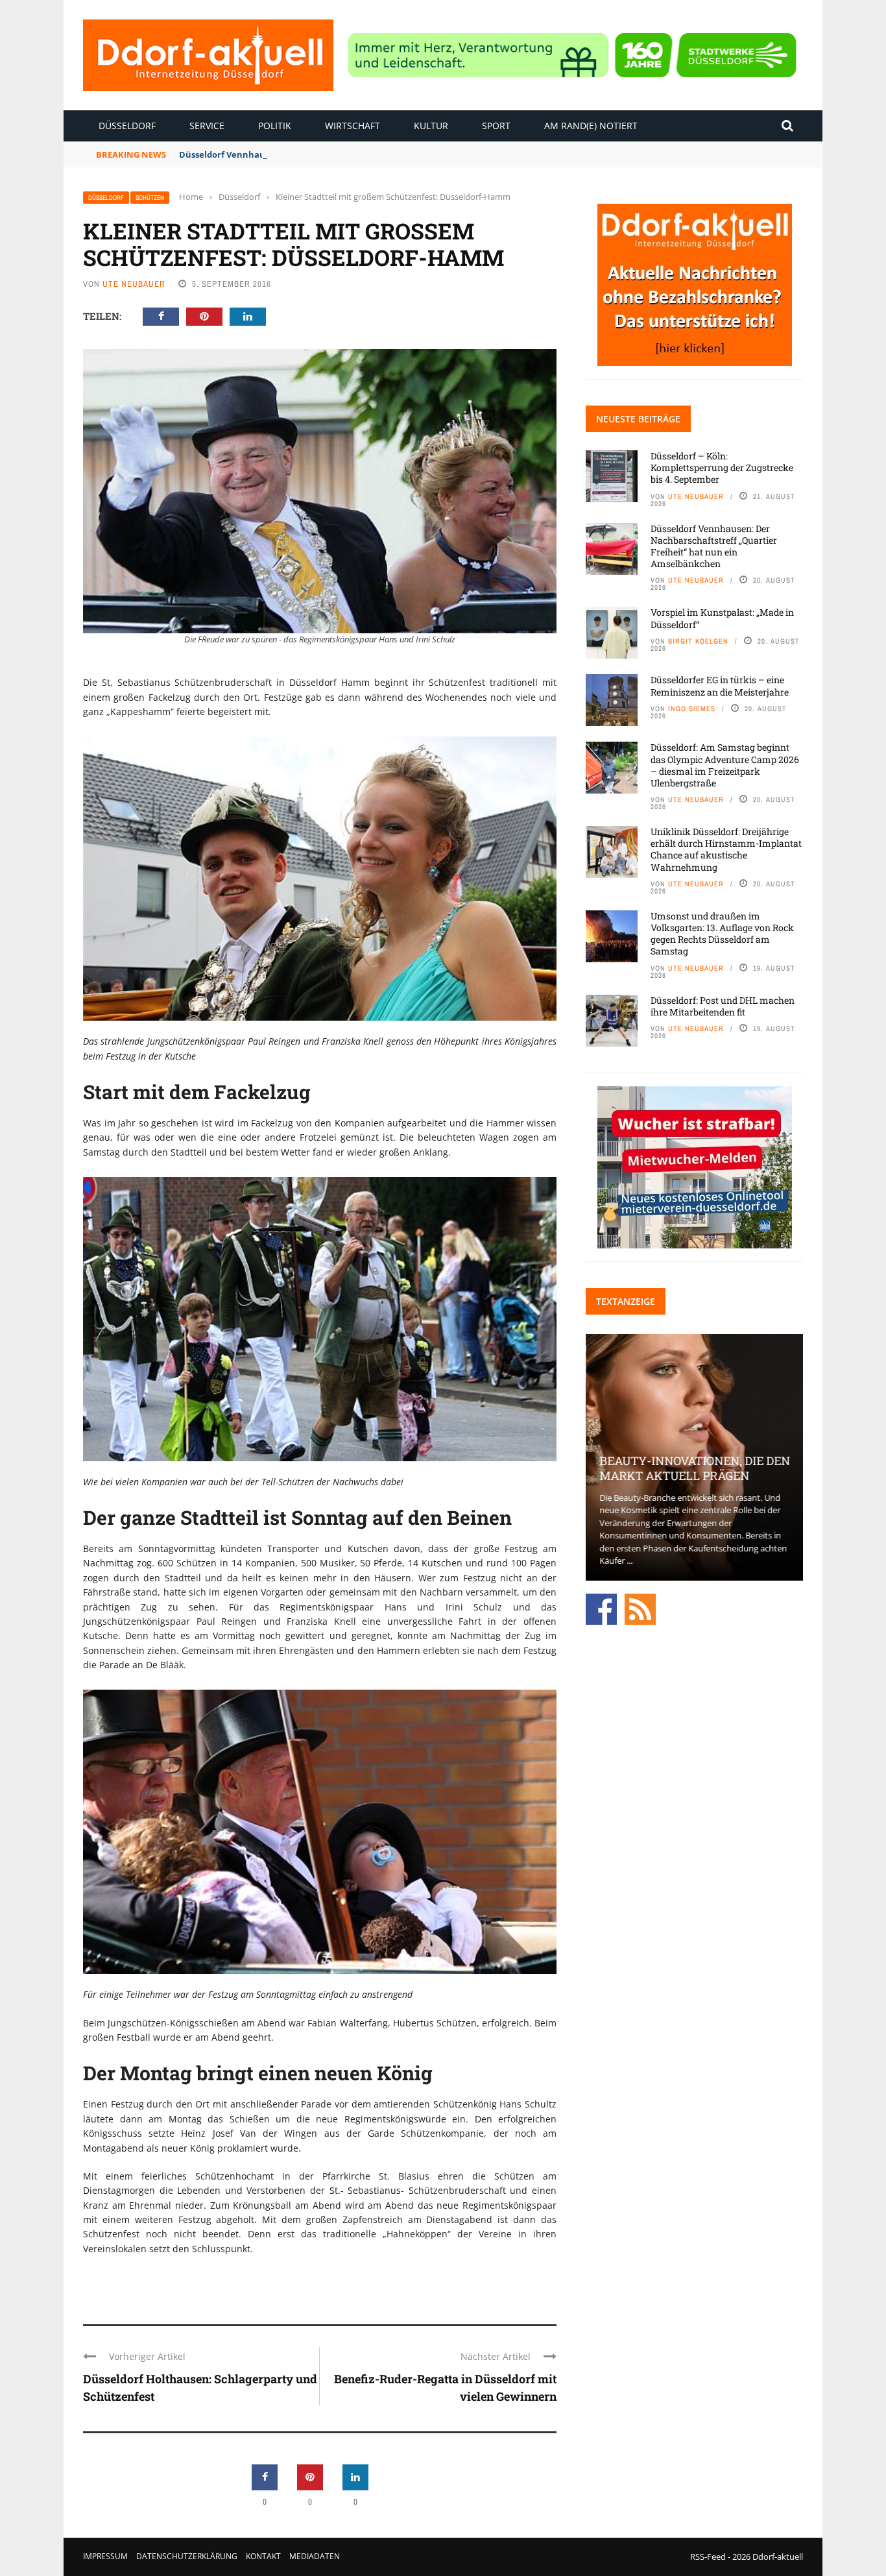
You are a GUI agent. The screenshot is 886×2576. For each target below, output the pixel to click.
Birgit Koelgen (698, 641)
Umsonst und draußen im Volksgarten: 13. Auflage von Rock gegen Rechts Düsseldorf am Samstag (722, 934)
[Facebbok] (601, 1608)
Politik (275, 126)
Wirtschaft (353, 126)
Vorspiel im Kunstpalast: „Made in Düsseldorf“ (722, 618)
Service (207, 126)
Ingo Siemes (692, 709)
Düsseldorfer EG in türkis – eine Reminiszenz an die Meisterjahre (720, 686)
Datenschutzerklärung (187, 2556)
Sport (496, 126)
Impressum (105, 2556)
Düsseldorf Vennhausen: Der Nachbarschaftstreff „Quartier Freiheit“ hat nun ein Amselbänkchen (387, 154)
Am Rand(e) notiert (591, 126)
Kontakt (263, 2556)
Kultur (431, 126)
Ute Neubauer (134, 284)
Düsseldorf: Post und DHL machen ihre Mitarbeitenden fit (723, 1006)
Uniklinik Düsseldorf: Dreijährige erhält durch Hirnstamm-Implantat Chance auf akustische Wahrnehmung (726, 849)
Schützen (150, 198)
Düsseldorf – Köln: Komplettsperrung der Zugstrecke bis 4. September (722, 468)
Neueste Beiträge (638, 419)
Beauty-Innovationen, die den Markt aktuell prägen (694, 1468)
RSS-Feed (708, 2557)
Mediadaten (315, 2556)
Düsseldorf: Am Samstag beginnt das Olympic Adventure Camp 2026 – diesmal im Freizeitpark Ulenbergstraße (725, 765)
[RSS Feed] (640, 1608)
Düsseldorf (127, 126)
